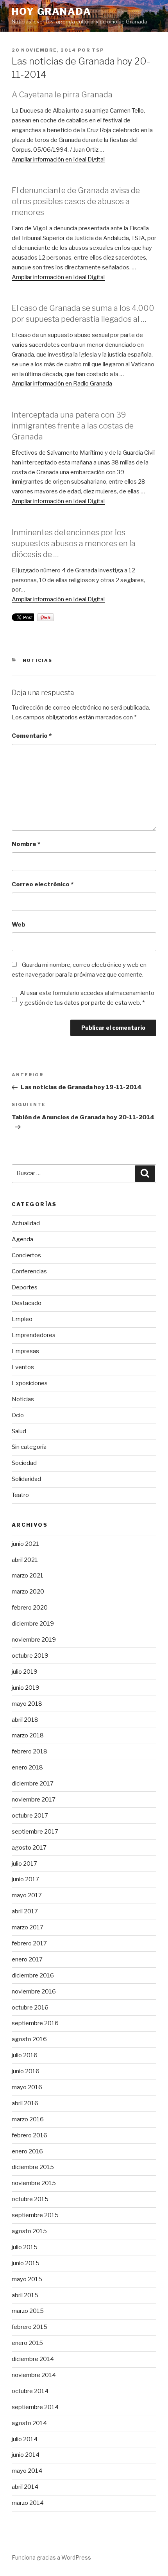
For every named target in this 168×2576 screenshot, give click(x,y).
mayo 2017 (27, 1895)
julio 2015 (25, 2247)
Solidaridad (26, 1479)
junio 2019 (26, 1688)
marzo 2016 (28, 2119)
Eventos (23, 1367)
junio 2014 (26, 2455)
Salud (19, 1431)
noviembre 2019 (34, 1640)
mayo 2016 (27, 2087)
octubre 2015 (30, 2199)
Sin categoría (29, 1447)
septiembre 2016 (35, 2023)
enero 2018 (27, 1768)
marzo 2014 (28, 2503)
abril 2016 (25, 2103)
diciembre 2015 (33, 2167)
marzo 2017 (28, 1927)
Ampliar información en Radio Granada (62, 384)
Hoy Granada (52, 12)
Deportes (25, 1287)
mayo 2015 (27, 2279)
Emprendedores (34, 1335)
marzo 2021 (28, 1576)
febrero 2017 (29, 1943)
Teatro (20, 1495)
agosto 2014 (29, 2423)
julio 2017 (24, 1864)
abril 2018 (25, 1720)
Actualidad (26, 1223)
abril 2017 (25, 1911)
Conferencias (29, 1271)
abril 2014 (25, 2487)
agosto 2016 (29, 2039)
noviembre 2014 (34, 2375)
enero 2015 (27, 2343)
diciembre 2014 (33, 2359)
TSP (98, 50)
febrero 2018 (29, 1751)
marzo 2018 (28, 1735)
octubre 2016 (30, 2008)
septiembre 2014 (35, 2407)
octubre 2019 (30, 1656)
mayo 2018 (27, 1704)
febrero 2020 (30, 1608)
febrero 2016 (29, 2135)
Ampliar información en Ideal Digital (58, 160)
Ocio (18, 1415)
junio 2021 (25, 1544)
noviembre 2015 (34, 2183)
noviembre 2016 (34, 1992)
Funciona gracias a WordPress (51, 2557)
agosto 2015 (29, 2231)
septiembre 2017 (35, 1832)
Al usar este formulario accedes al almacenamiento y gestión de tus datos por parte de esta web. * (87, 998)
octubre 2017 (30, 1816)
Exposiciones (30, 1383)
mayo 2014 (27, 2471)
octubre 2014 (30, 2391)
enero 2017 (27, 1959)
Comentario (32, 736)
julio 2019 (25, 1672)
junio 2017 (25, 1879)
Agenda (22, 1239)
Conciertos (26, 1255)
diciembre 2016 (33, 1975)
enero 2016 (27, 2151)
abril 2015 (25, 2295)
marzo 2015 (28, 2311)
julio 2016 (25, 2055)
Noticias (38, 660)
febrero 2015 (29, 2327)
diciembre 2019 (33, 1624)
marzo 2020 (28, 1592)
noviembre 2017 (34, 1800)
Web (19, 925)
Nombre (26, 844)
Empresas (25, 1351)
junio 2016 (26, 2071)
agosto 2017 (29, 1848)
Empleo (22, 1319)
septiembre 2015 (35, 2215)
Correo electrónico (43, 884)
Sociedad (24, 1463)
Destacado (27, 1303)
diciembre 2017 (33, 1784)
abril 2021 (25, 1560)
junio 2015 (26, 2263)
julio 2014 (25, 2439)
